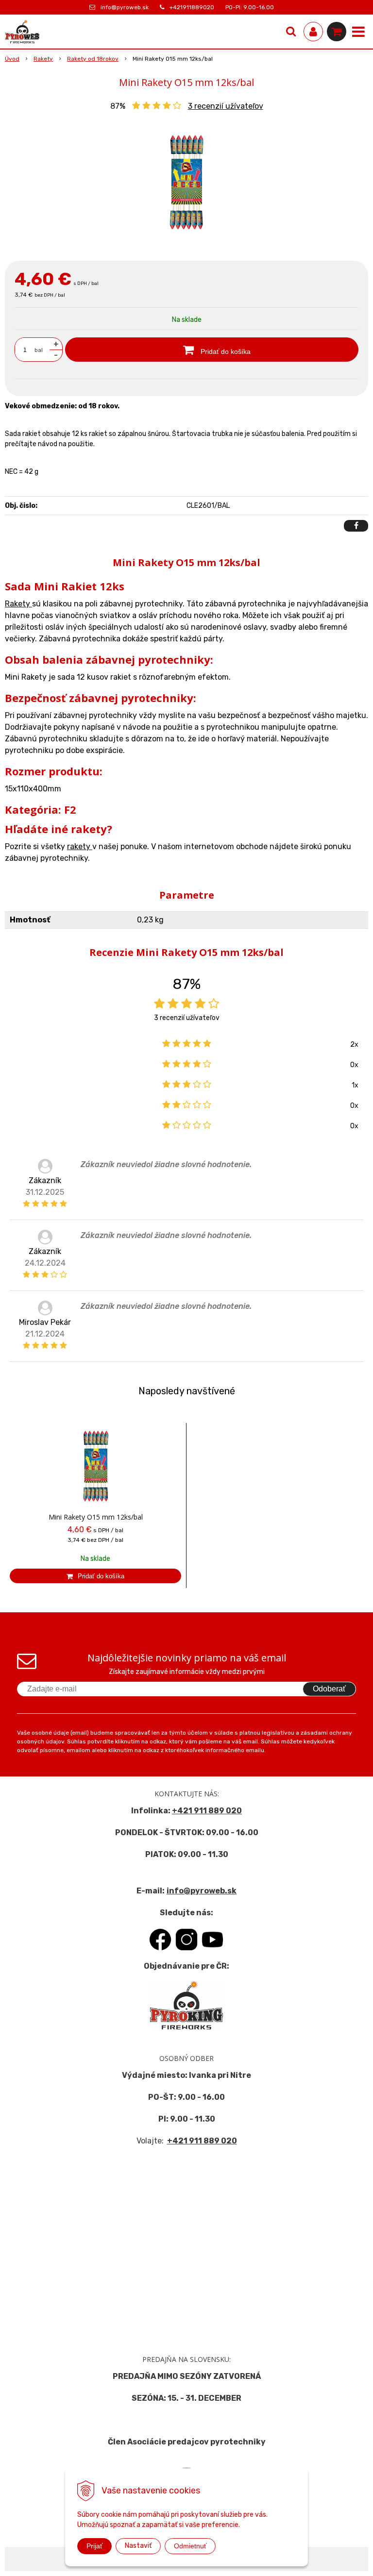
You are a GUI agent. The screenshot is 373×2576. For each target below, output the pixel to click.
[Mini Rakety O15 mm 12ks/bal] (186, 183)
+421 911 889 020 (207, 1811)
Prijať (94, 2546)
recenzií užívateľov (226, 106)
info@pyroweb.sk (125, 7)
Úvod (12, 59)
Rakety (43, 59)
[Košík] (337, 32)
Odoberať (329, 1689)
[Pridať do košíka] (95, 1576)
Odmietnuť (190, 2546)
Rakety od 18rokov (93, 59)
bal (39, 350)
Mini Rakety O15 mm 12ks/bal (96, 1517)
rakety (80, 846)
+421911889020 (192, 7)
